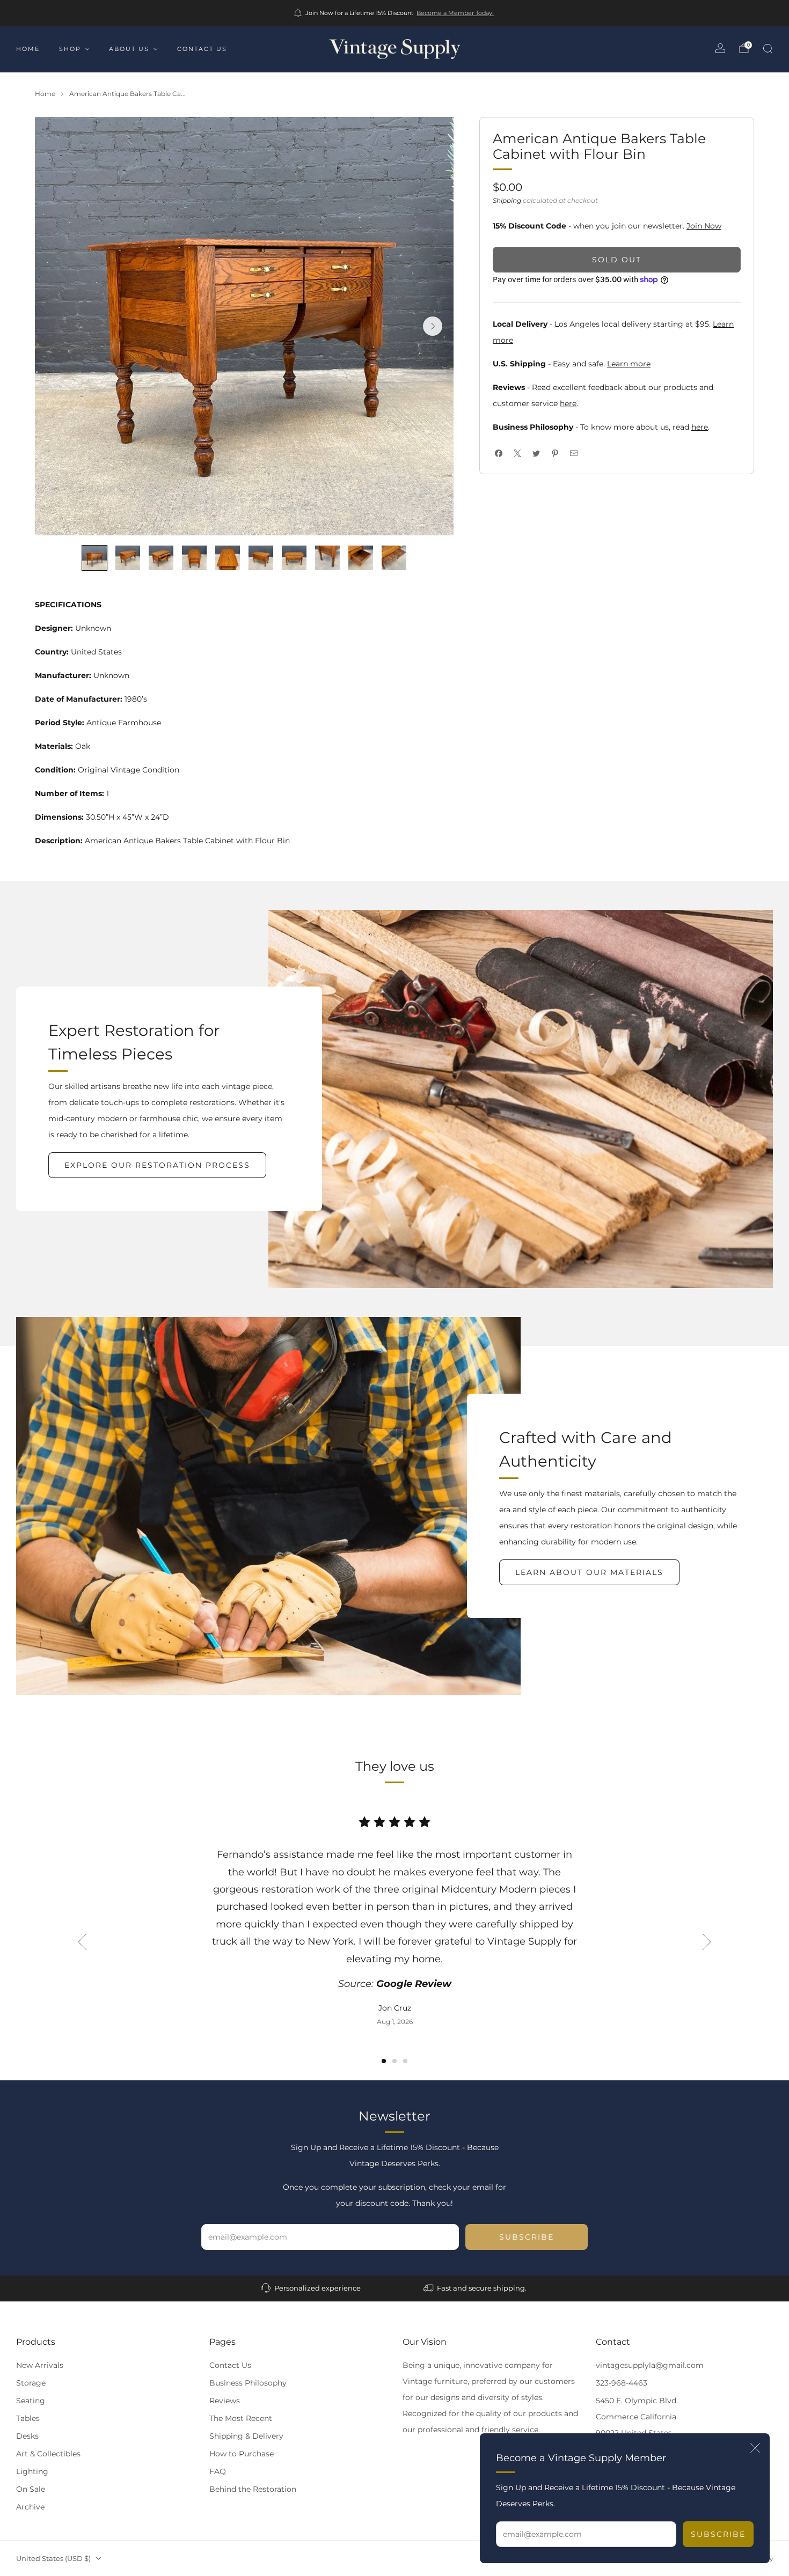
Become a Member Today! (455, 13)
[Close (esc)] (755, 2448)
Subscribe (718, 2534)
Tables (28, 2418)
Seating (31, 2401)
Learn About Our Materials (589, 1572)
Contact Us (230, 2365)
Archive (30, 2507)
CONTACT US (202, 49)
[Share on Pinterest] (555, 454)
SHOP (70, 49)
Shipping (507, 200)
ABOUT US (129, 49)
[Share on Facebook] (498, 454)
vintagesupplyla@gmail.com (650, 2365)
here (568, 403)
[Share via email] (574, 454)
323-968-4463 (622, 2383)
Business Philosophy (248, 2383)
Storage (31, 2383)
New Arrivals (40, 2365)
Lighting (32, 2471)
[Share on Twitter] (536, 454)
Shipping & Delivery (246, 2436)
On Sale (31, 2489)
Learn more (629, 364)
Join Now (704, 226)
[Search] (768, 48)
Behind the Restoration (253, 2489)
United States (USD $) (53, 2559)
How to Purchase (242, 2454)
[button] (384, 2061)
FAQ (218, 2471)
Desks (27, 2436)
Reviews (225, 2401)
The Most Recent (241, 2418)
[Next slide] (433, 326)
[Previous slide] (82, 1942)
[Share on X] (517, 454)
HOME (28, 49)
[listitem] (395, 13)
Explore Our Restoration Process (157, 1165)
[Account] (720, 48)
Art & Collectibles (48, 2454)
